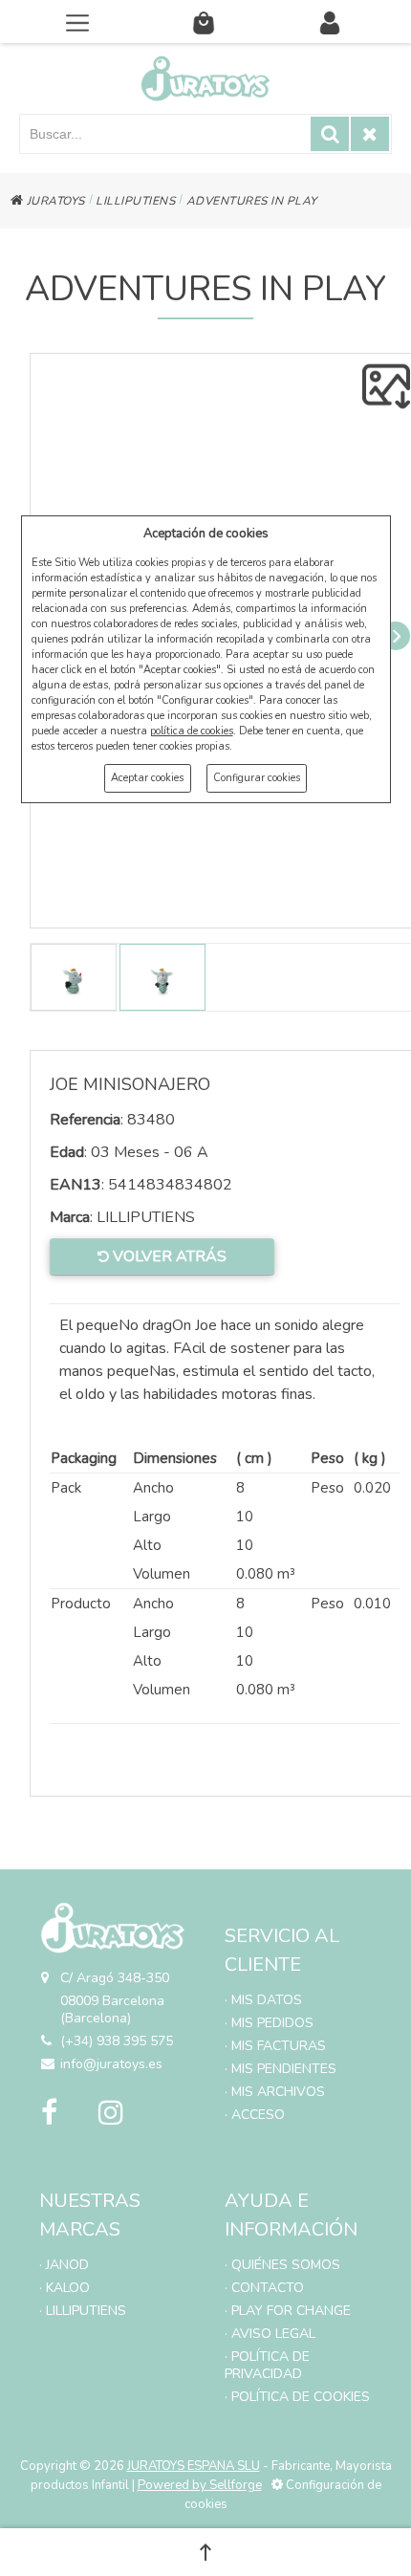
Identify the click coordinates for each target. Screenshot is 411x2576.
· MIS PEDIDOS (269, 2023)
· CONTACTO (264, 2288)
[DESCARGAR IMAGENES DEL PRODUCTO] (386, 386)
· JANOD (64, 2265)
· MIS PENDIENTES (281, 2069)
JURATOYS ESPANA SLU (194, 2466)
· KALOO (65, 2288)
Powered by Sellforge (200, 2485)
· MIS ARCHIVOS (275, 2092)
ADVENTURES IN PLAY (252, 201)
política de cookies (192, 731)
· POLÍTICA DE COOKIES (297, 2397)
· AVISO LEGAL (270, 2334)
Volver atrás (168, 1256)
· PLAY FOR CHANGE (288, 2311)
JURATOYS (54, 201)
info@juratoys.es (111, 2064)
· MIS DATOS (263, 2000)
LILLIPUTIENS (135, 201)
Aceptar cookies (147, 778)
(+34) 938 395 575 (117, 2041)
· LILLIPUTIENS (83, 2311)
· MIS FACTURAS (275, 2046)
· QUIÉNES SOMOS (282, 2265)
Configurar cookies (257, 778)
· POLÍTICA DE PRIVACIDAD (267, 2365)
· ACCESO (255, 2115)
